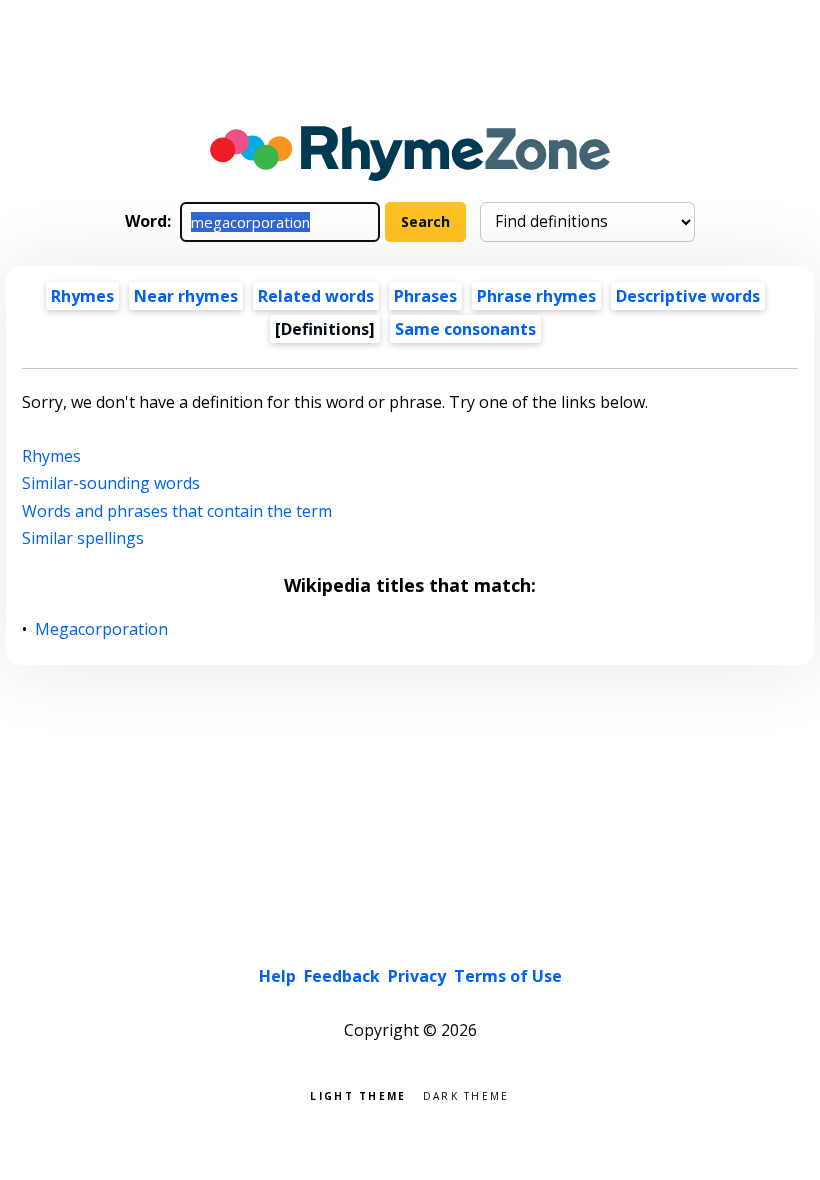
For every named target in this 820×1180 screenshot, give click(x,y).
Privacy (417, 976)
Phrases (425, 296)
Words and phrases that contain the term (177, 511)
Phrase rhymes (536, 296)
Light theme (358, 1094)
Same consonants (465, 329)
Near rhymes (186, 296)
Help (277, 976)
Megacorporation (102, 629)
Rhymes (82, 296)
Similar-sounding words (111, 483)
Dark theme (466, 1094)
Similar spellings (83, 538)
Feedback (342, 976)
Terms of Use (508, 976)
